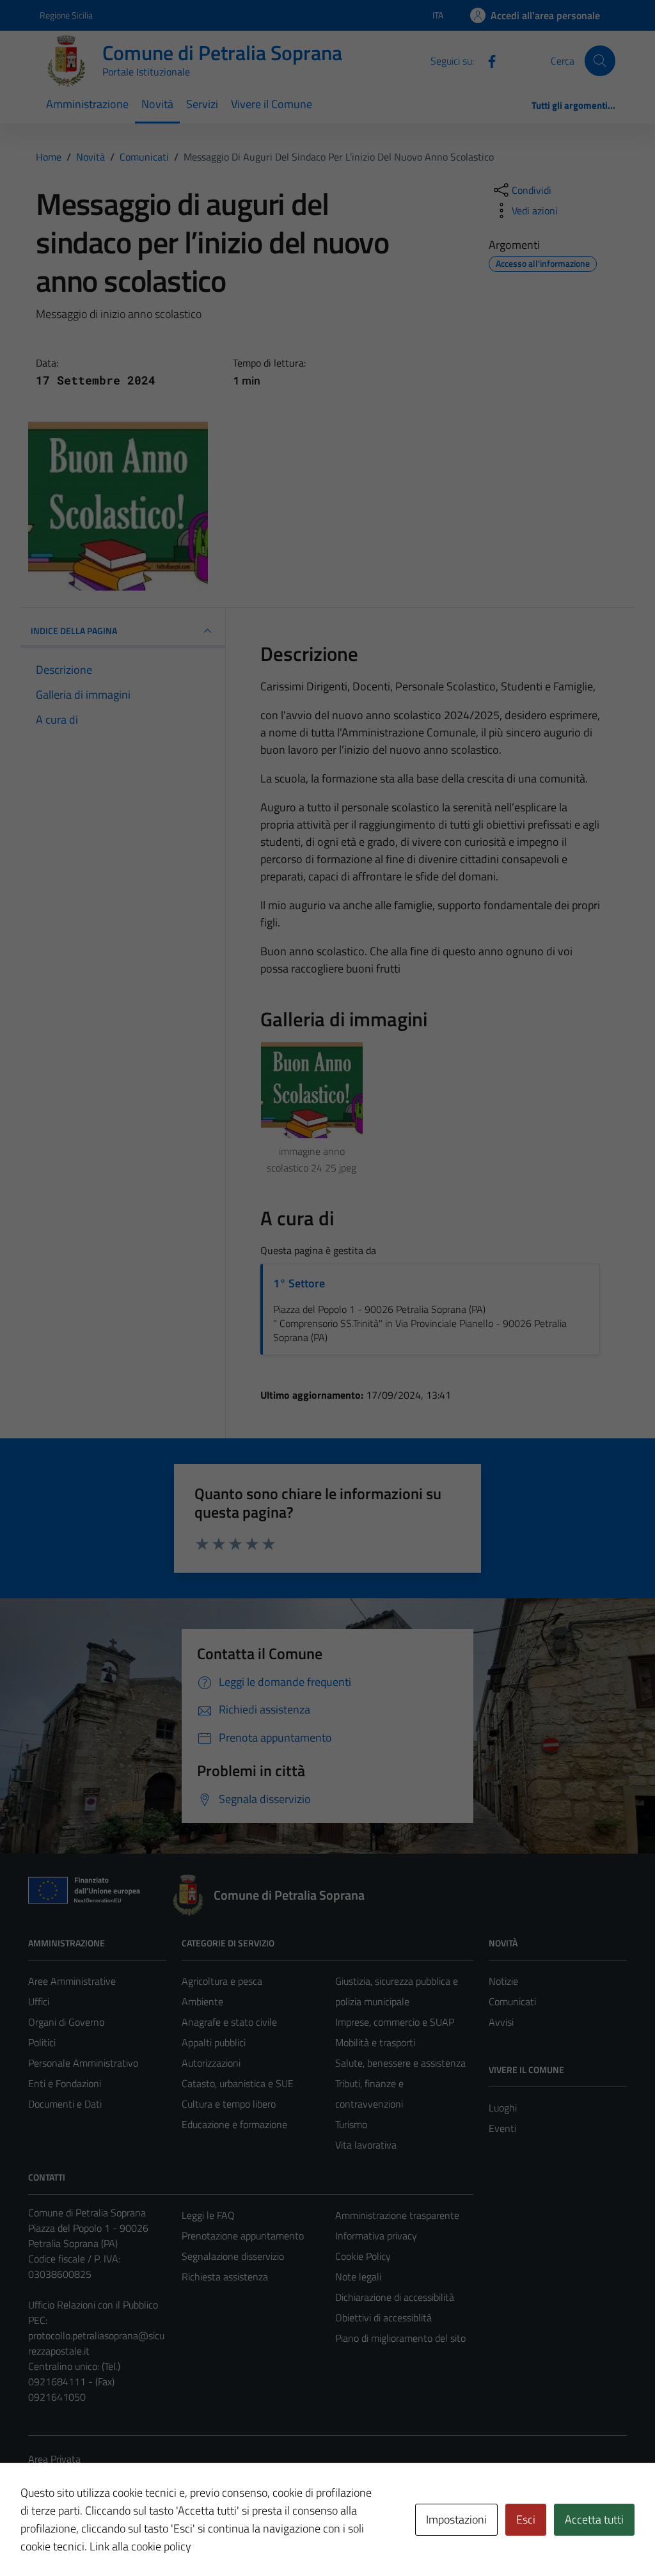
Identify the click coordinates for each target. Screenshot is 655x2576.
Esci (526, 2519)
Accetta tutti (594, 2519)
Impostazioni (456, 2519)
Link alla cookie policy (140, 2546)
